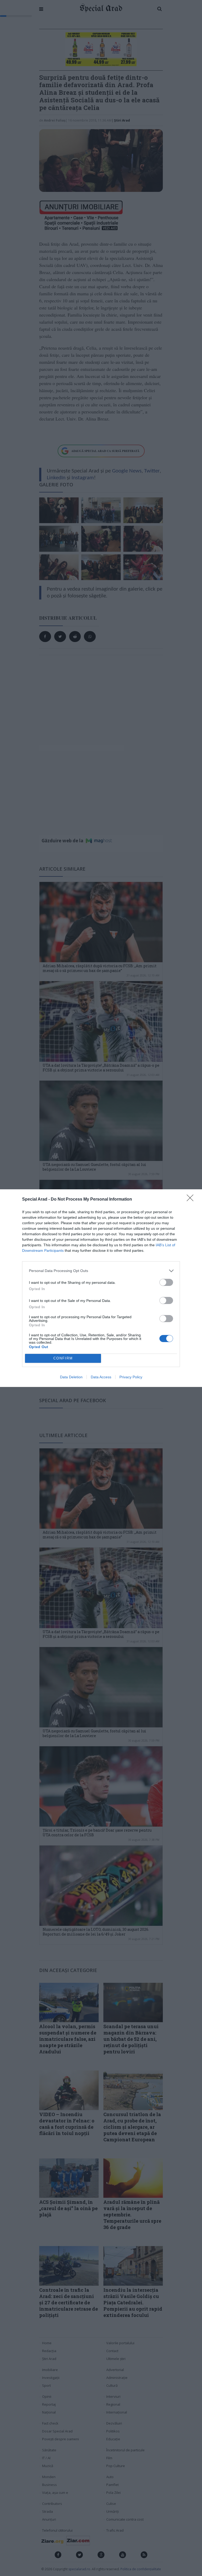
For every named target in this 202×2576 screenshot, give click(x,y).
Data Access (101, 1377)
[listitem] (101, 1271)
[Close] (192, 1200)
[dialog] (101, 1288)
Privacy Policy (131, 1377)
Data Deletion (71, 1377)
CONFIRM (63, 1358)
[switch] (166, 1282)
